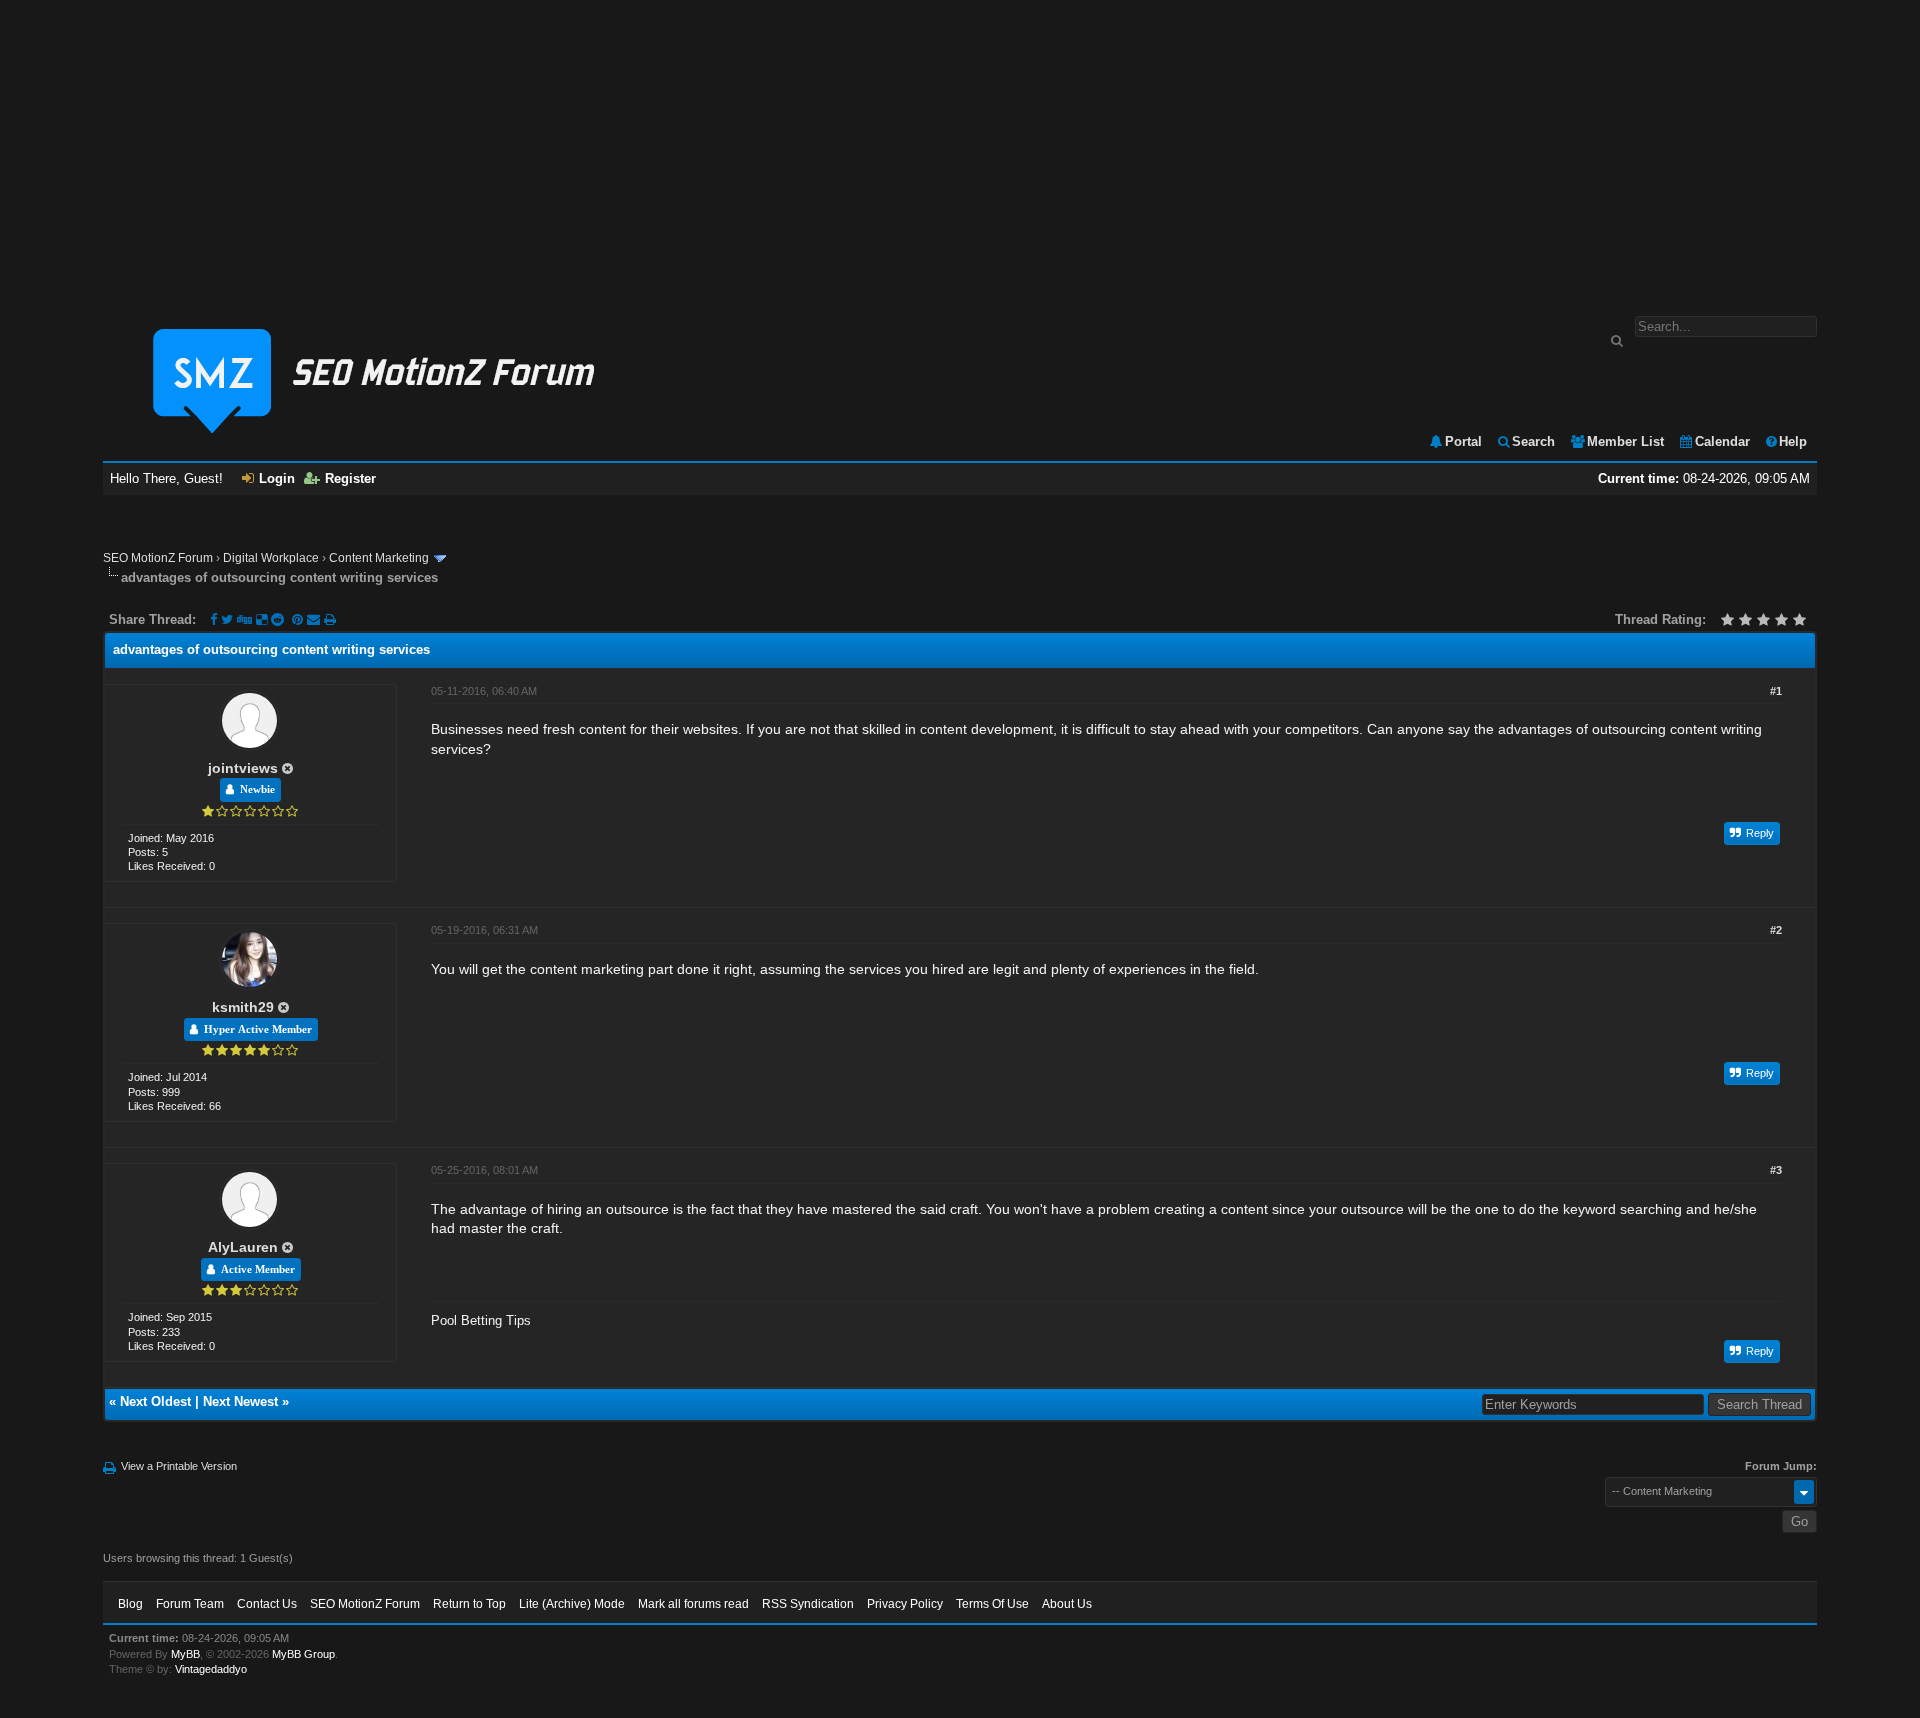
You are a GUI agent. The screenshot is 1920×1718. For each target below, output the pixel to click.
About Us (1067, 1604)
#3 (1776, 1170)
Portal (1463, 441)
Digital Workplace (271, 558)
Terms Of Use (992, 1604)
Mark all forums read (693, 1604)
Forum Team (190, 1604)
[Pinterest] (299, 619)
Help (1793, 441)
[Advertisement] (960, 148)
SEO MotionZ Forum (158, 558)
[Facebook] (213, 619)
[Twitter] (227, 619)
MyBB (185, 1654)
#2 (1776, 930)
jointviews (243, 768)
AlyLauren (243, 1247)
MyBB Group (303, 1654)
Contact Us (267, 1604)
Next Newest (240, 1401)
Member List (1625, 441)
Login (277, 478)
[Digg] (244, 619)
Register (350, 478)
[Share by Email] (315, 619)
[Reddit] (277, 619)
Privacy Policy (905, 1604)
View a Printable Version (179, 1466)
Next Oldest (155, 1401)
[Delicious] (261, 619)
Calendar (1722, 441)
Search (1533, 441)
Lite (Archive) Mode (572, 1604)
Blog (130, 1604)
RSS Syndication (808, 1604)
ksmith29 (243, 1007)
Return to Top (469, 1604)
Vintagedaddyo (211, 1669)
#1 (1776, 691)
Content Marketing (379, 558)
